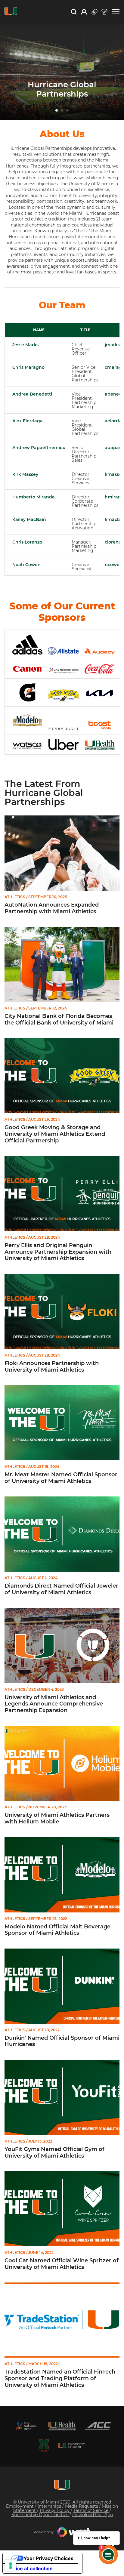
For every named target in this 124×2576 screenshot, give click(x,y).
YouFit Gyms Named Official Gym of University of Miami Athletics (54, 2153)
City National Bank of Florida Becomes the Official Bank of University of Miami (59, 1020)
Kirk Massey (25, 474)
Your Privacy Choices (48, 2558)
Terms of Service (91, 2510)
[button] (116, 12)
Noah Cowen (26, 565)
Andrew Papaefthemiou (39, 448)
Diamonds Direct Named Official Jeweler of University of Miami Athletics (61, 1589)
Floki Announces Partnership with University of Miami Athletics (52, 1367)
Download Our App (93, 2515)
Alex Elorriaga (28, 421)
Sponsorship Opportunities (40, 2515)
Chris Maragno (28, 367)
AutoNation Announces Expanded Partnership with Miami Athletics (52, 908)
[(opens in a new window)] (26, 2426)
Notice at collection (30, 2568)
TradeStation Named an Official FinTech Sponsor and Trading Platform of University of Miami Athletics (60, 2378)
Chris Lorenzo (27, 542)
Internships (50, 2506)
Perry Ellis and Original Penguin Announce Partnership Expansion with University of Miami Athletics (58, 1252)
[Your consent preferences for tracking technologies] (11, 2565)
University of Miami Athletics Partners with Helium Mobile (57, 1818)
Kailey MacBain (29, 519)
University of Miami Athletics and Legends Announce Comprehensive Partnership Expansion (54, 1704)
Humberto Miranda (34, 497)
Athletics (15, 897)
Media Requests (82, 2506)
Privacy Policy (55, 2510)
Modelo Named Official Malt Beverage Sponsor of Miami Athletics (57, 1930)
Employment (20, 2506)
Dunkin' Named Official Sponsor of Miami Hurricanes (62, 2041)
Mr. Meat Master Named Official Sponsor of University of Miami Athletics (61, 1478)
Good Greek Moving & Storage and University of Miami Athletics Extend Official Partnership (55, 1134)
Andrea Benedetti (32, 394)
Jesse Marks (25, 345)
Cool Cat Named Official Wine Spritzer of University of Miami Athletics (62, 2264)
